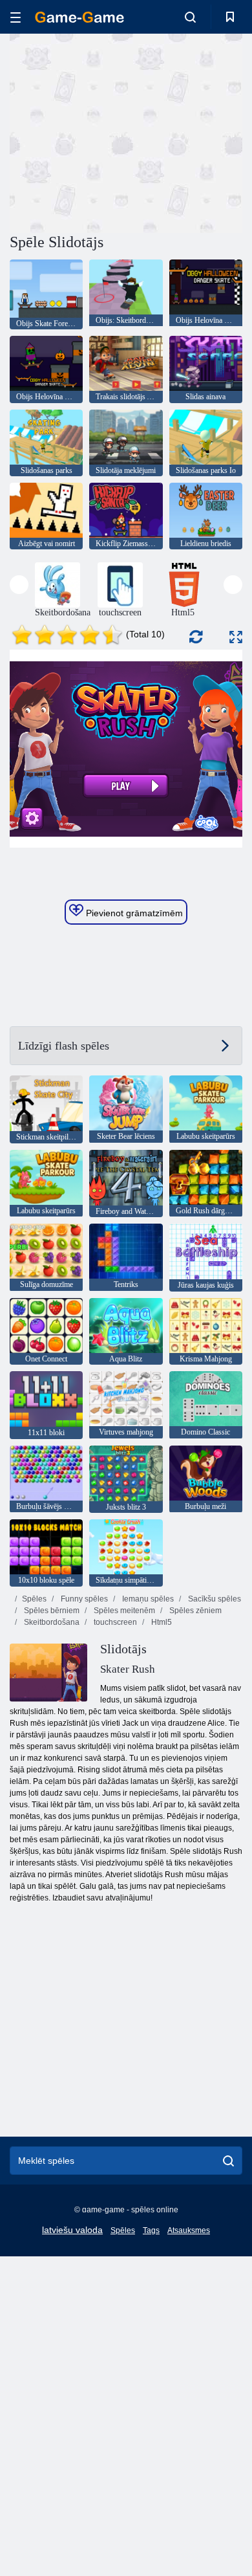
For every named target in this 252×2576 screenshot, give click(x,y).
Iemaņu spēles (147, 1599)
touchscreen (114, 1622)
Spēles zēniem (194, 1611)
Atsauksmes (189, 2230)
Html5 (161, 1622)
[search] (228, 2161)
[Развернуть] (236, 637)
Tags (151, 2230)
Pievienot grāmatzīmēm (133, 913)
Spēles (34, 1599)
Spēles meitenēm (123, 1611)
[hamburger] (16, 17)
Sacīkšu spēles (214, 1599)
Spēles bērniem (51, 1611)
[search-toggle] (190, 17)
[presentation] (19, 585)
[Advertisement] (119, 131)
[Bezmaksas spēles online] (79, 17)
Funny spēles (83, 1599)
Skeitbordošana (51, 1622)
